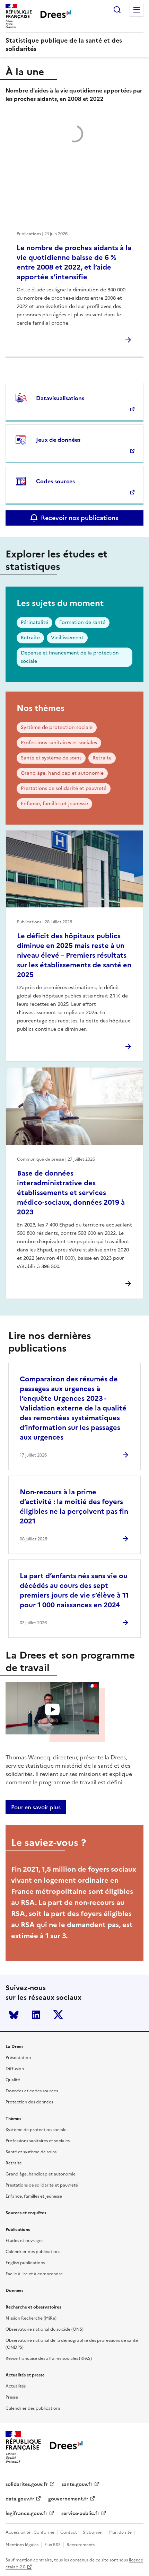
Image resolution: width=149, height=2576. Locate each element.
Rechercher (117, 10)
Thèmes (13, 2119)
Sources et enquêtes (26, 2213)
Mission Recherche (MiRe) (31, 2318)
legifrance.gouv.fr (27, 2513)
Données (14, 2291)
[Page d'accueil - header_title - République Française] (66, 2447)
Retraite (30, 638)
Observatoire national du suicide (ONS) (45, 2329)
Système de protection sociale (57, 727)
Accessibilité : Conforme (30, 2532)
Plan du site (120, 2532)
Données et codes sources (32, 2091)
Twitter (58, 2015)
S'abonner (93, 2532)
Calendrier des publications (33, 2252)
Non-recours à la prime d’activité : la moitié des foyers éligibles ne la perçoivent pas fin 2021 (74, 1506)
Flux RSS (52, 2545)
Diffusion (15, 2069)
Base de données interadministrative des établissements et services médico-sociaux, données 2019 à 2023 (71, 1193)
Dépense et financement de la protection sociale (70, 657)
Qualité (13, 2080)
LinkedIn (36, 2015)
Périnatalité (34, 622)
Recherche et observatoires (33, 2307)
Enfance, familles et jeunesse (54, 804)
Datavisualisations (60, 398)
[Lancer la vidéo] (52, 1709)
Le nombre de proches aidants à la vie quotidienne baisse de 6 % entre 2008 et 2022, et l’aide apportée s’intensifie (74, 262)
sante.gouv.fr (77, 2484)
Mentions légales (22, 2545)
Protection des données (29, 2102)
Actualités (16, 2386)
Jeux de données (58, 440)
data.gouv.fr (20, 2499)
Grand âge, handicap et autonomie (62, 773)
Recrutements (81, 2545)
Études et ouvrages (24, 2241)
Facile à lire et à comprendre (34, 2274)
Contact (69, 2532)
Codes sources (55, 481)
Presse (12, 2397)
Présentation (18, 2058)
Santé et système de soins (51, 758)
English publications (25, 2263)
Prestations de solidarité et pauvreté (64, 788)
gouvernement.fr (68, 2499)
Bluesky (14, 2015)
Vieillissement (67, 638)
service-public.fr (80, 2513)
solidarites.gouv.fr (27, 2484)
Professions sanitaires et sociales (59, 743)
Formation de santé (82, 622)
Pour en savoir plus (36, 1807)
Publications (18, 2230)
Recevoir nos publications (80, 518)
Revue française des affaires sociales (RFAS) (49, 2358)
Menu (137, 10)
